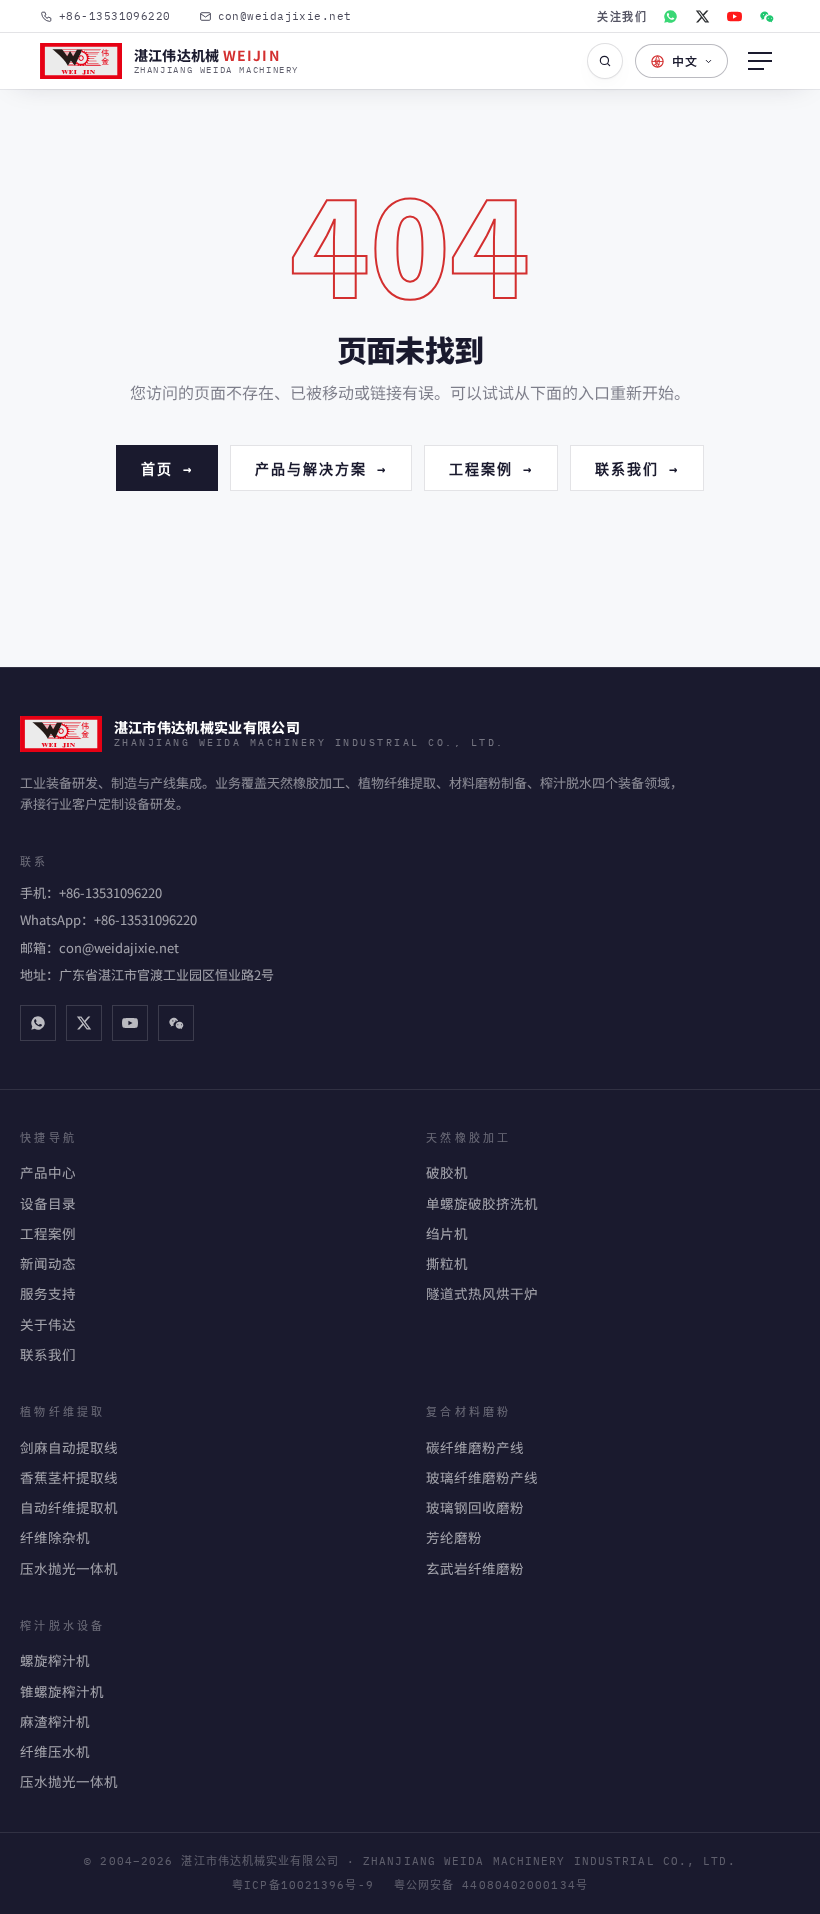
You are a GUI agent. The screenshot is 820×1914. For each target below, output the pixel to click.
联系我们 (637, 467)
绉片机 (447, 1233)
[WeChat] (766, 16)
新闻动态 (48, 1263)
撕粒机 (447, 1263)
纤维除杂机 (55, 1537)
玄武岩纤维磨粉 (475, 1568)
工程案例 (491, 467)
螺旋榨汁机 (55, 1660)
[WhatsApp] (670, 16)
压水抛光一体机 (69, 1568)
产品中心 (48, 1172)
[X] (702, 16)
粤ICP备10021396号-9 (303, 1885)
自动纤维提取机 (69, 1507)
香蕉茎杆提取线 (69, 1477)
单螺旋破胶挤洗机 (482, 1203)
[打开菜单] (760, 61)
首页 (167, 467)
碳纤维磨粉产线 (475, 1447)
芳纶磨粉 (454, 1537)
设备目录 (48, 1203)
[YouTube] (734, 16)
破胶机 (447, 1172)
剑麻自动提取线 (69, 1447)
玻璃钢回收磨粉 (475, 1507)
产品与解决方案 (321, 467)
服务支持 (48, 1293)
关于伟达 (48, 1324)
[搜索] (605, 61)
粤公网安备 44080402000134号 (491, 1885)
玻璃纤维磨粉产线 (482, 1477)
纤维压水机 (55, 1751)
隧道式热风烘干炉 (482, 1293)
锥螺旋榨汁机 (62, 1691)
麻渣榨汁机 (55, 1721)
